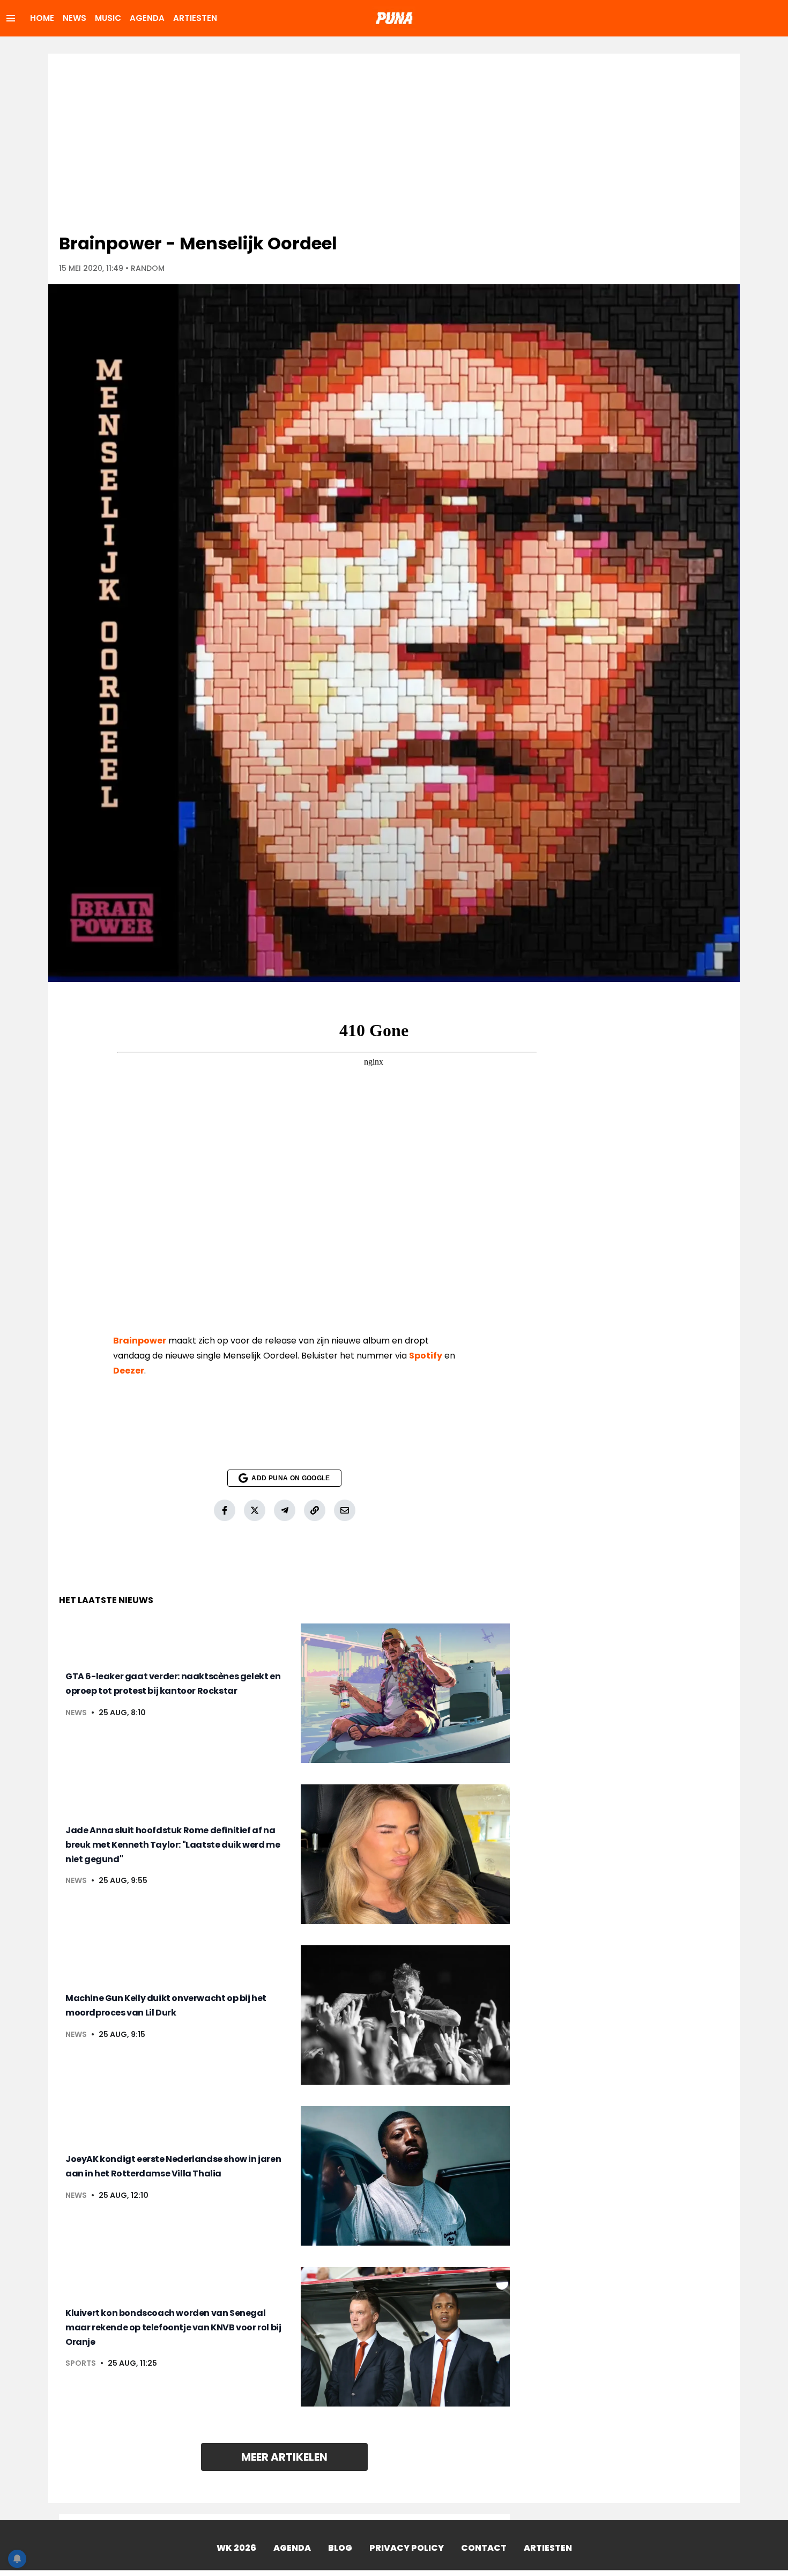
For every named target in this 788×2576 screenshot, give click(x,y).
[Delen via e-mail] (345, 1510)
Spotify (426, 1356)
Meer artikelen (284, 2457)
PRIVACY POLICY (407, 2548)
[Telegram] (285, 1510)
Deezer (129, 1371)
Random (148, 268)
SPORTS (81, 2363)
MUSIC (108, 18)
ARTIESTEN (195, 18)
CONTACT (484, 2548)
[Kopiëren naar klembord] (315, 1510)
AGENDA (147, 18)
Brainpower (140, 1341)
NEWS (75, 18)
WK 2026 (236, 2548)
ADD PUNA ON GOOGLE (291, 1478)
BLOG (340, 2548)
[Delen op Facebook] (225, 1510)
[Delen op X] (255, 1510)
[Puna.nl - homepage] (394, 18)
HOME (42, 18)
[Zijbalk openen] (11, 18)
